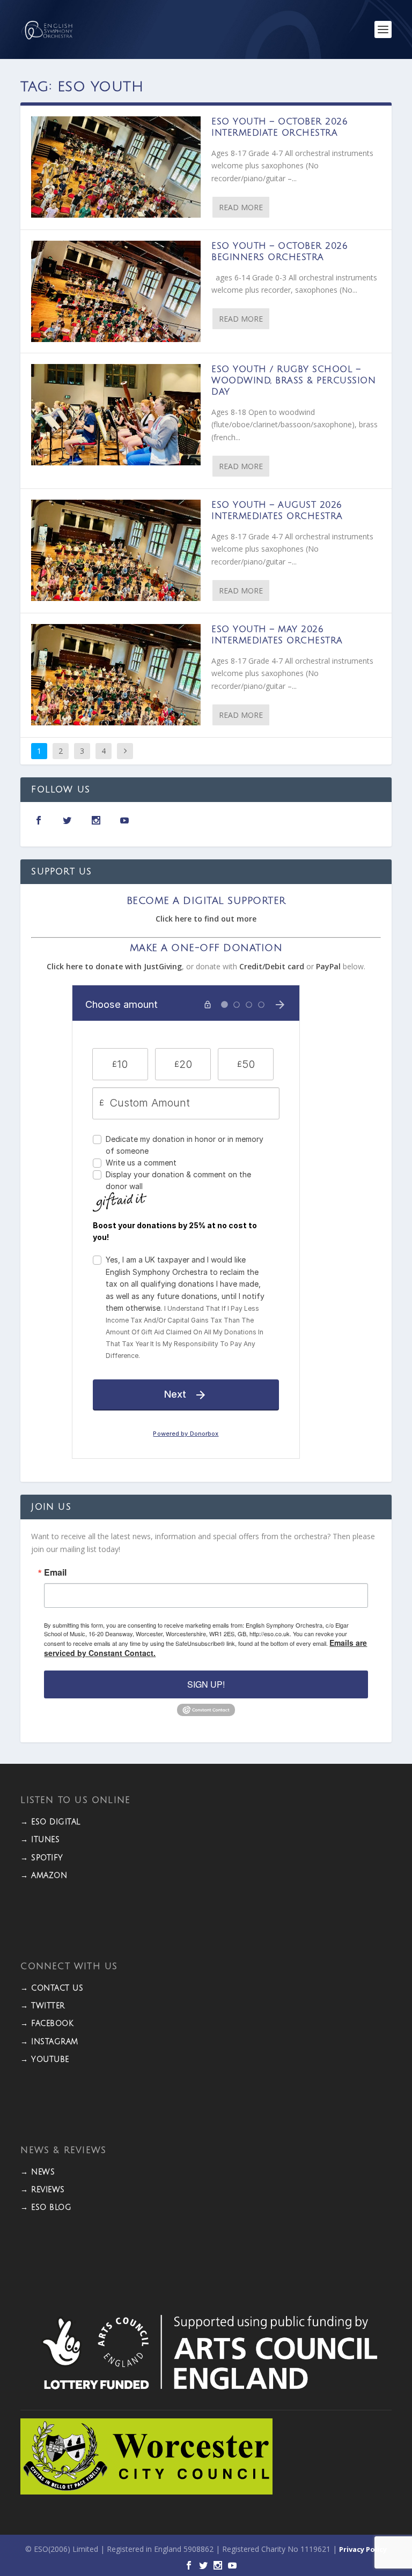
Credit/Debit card (272, 966)
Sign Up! (206, 1684)
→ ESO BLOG (46, 2207)
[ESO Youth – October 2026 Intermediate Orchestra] (116, 167)
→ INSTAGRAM (49, 2042)
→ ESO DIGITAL (50, 1822)
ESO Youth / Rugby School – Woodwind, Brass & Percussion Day (293, 381)
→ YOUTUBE (45, 2059)
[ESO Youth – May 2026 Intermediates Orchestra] (116, 675)
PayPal (328, 966)
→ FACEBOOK (47, 2024)
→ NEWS (38, 2172)
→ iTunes (40, 1840)
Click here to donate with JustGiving (114, 966)
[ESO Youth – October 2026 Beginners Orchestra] (116, 291)
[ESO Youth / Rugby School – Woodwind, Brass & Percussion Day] (116, 415)
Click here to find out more (206, 919)
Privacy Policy (363, 2549)
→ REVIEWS (43, 2190)
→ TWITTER (43, 2006)
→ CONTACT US (52, 1988)
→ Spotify (42, 1858)
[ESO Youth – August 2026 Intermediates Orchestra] (116, 550)
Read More (241, 207)
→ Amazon (44, 1876)
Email (55, 1572)
